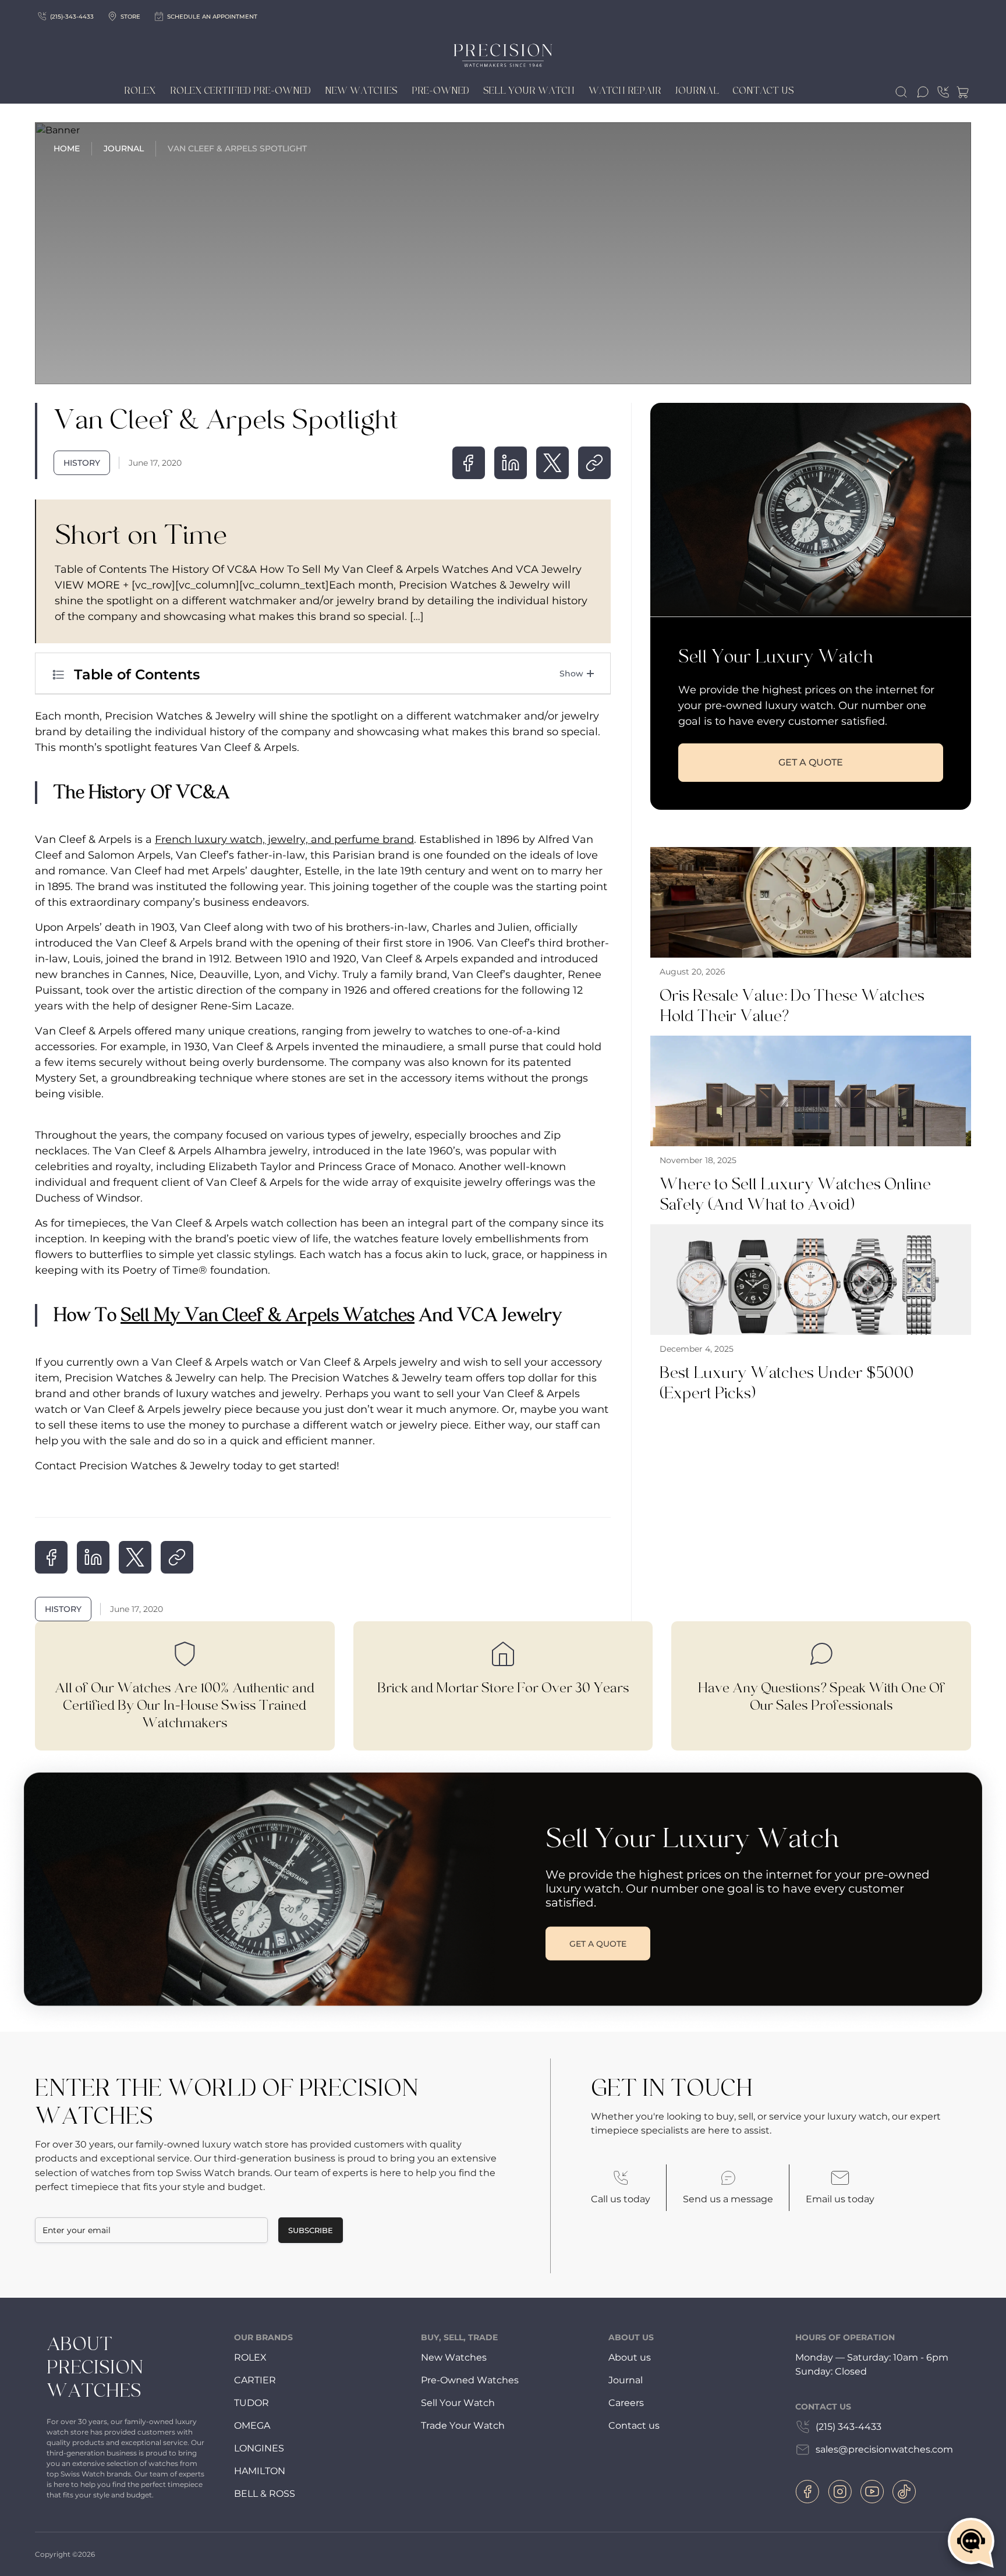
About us (630, 2357)
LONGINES (259, 2448)
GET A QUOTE (811, 762)
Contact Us (764, 91)
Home (67, 148)
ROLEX (250, 2357)
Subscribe (311, 2230)
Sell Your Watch (529, 91)
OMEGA (252, 2426)
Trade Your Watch (463, 2426)
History (82, 463)
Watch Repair (625, 91)
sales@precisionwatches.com (884, 2449)
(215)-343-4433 (72, 17)
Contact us (634, 2426)
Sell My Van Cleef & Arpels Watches (268, 1315)
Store (130, 17)
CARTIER (255, 2380)
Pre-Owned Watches (470, 2380)
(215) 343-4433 (849, 2427)
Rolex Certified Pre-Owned (240, 91)
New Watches (361, 91)
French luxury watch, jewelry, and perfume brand (284, 839)
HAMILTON (260, 2471)
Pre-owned (440, 91)
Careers (626, 2403)
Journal (697, 91)
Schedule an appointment (212, 17)
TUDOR (251, 2403)
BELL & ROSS (265, 2494)
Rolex (140, 91)
